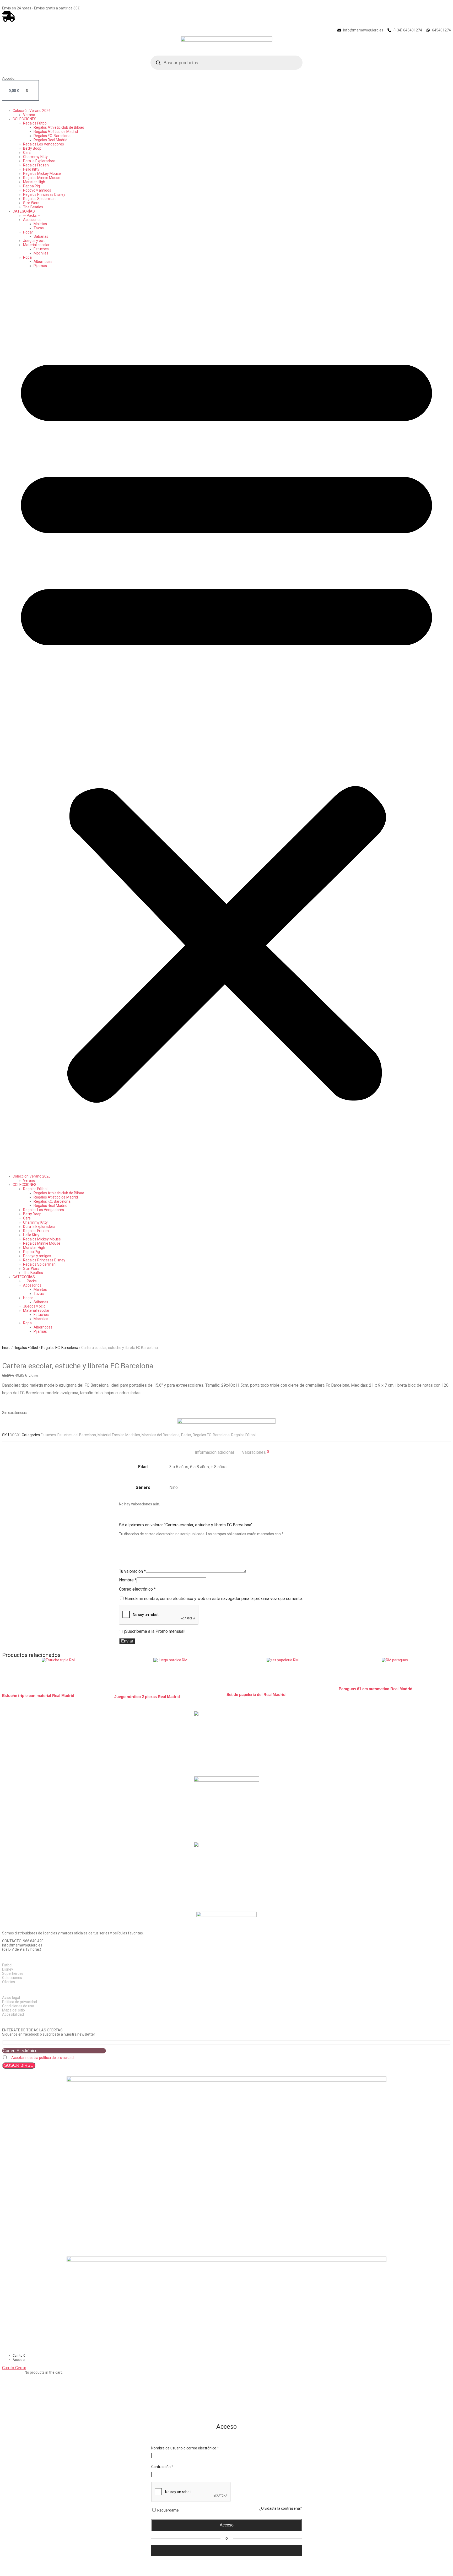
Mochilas (41, 253)
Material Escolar (111, 1435)
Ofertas (9, 1982)
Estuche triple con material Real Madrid (38, 1696)
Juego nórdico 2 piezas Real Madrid (147, 1697)
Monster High (34, 182)
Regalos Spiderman (39, 199)
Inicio (6, 1348)
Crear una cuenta (169, 2551)
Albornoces (43, 262)
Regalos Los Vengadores (44, 144)
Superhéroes (13, 1973)
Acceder (9, 78)
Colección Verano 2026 (32, 111)
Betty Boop (32, 148)
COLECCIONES (25, 119)
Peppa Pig (31, 186)
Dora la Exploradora (39, 161)
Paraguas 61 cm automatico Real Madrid (376, 1689)
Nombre (128, 1580)
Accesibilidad (13, 2014)
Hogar (28, 232)
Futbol (7, 1965)
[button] (226, 721)
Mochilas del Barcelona (161, 1435)
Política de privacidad (20, 2002)
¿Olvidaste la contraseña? (281, 2508)
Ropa (27, 257)
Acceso (227, 2525)
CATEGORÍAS (24, 211)
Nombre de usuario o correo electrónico (185, 2448)
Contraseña (162, 2467)
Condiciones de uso (18, 2006)
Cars (27, 153)
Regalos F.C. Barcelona (52, 136)
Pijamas (40, 266)
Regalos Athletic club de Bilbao (59, 127)
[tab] (214, 1452)
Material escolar (36, 245)
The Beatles (33, 207)
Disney (8, 1969)
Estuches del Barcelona (77, 1435)
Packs (186, 1435)
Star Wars (31, 203)
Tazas (39, 228)
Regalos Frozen (36, 165)
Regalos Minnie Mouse (42, 178)
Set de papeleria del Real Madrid (256, 1694)
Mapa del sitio (14, 2010)
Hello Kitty (31, 169)
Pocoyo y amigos (37, 190)
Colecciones (12, 1978)
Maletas (40, 224)
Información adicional (214, 1452)
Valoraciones (255, 1452)
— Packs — (32, 215)
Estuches (41, 249)
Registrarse (226, 2560)
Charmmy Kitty (35, 157)
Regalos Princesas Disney (44, 194)
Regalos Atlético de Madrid (56, 132)
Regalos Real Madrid (50, 140)
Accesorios (32, 220)
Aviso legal (11, 1998)
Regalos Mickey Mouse (42, 173)
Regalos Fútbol (35, 123)
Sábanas (41, 236)
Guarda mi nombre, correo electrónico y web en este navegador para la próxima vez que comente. (214, 1599)
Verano (29, 115)
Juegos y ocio (34, 241)
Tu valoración (132, 1571)
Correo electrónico (137, 1589)
